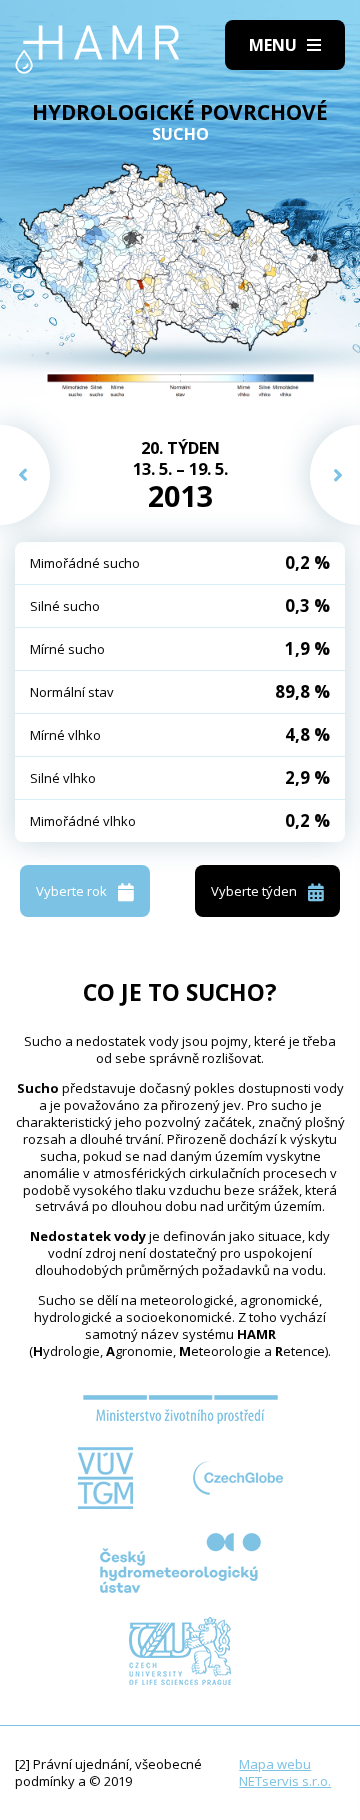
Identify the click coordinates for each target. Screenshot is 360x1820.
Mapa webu (275, 1764)
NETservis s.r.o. (285, 1781)
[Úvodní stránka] (97, 49)
